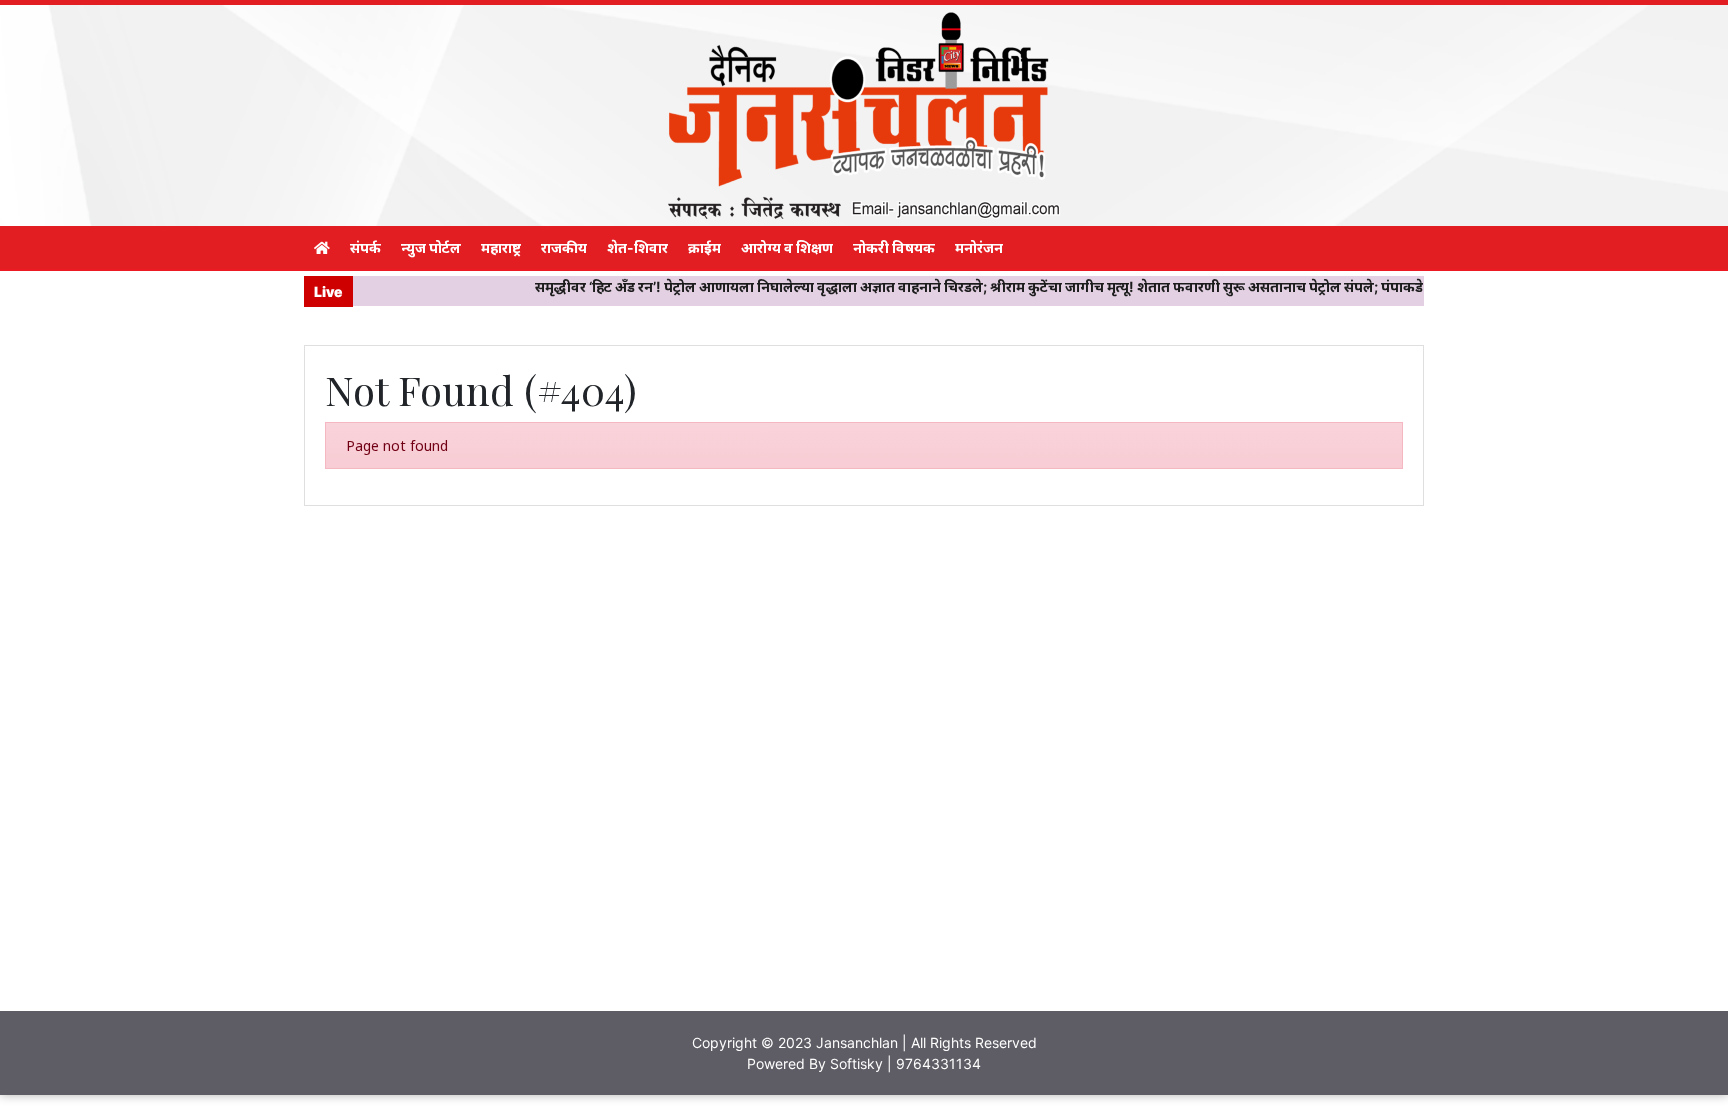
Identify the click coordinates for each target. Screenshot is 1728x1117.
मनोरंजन (979, 247)
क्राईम (704, 247)
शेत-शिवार (637, 247)
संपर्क (365, 247)
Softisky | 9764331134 (905, 1063)
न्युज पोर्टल (431, 247)
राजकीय (564, 247)
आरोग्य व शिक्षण (787, 247)
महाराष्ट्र (501, 247)
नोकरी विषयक (894, 247)
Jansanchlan (857, 1042)
